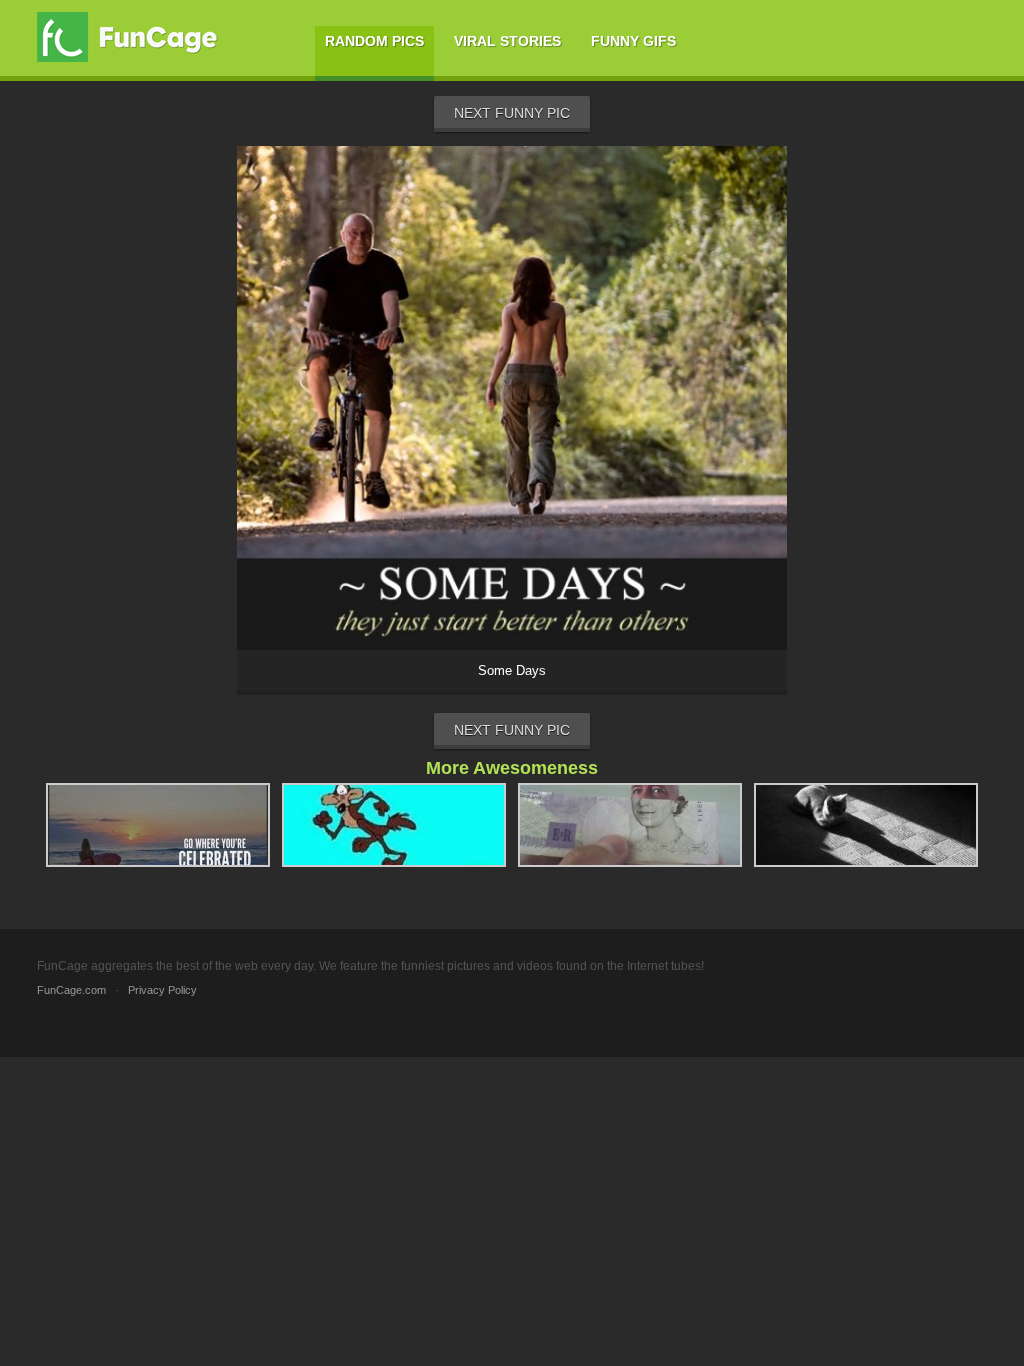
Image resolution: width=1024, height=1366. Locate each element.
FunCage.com (71, 990)
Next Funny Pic (512, 113)
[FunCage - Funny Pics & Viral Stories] (132, 37)
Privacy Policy (162, 990)
